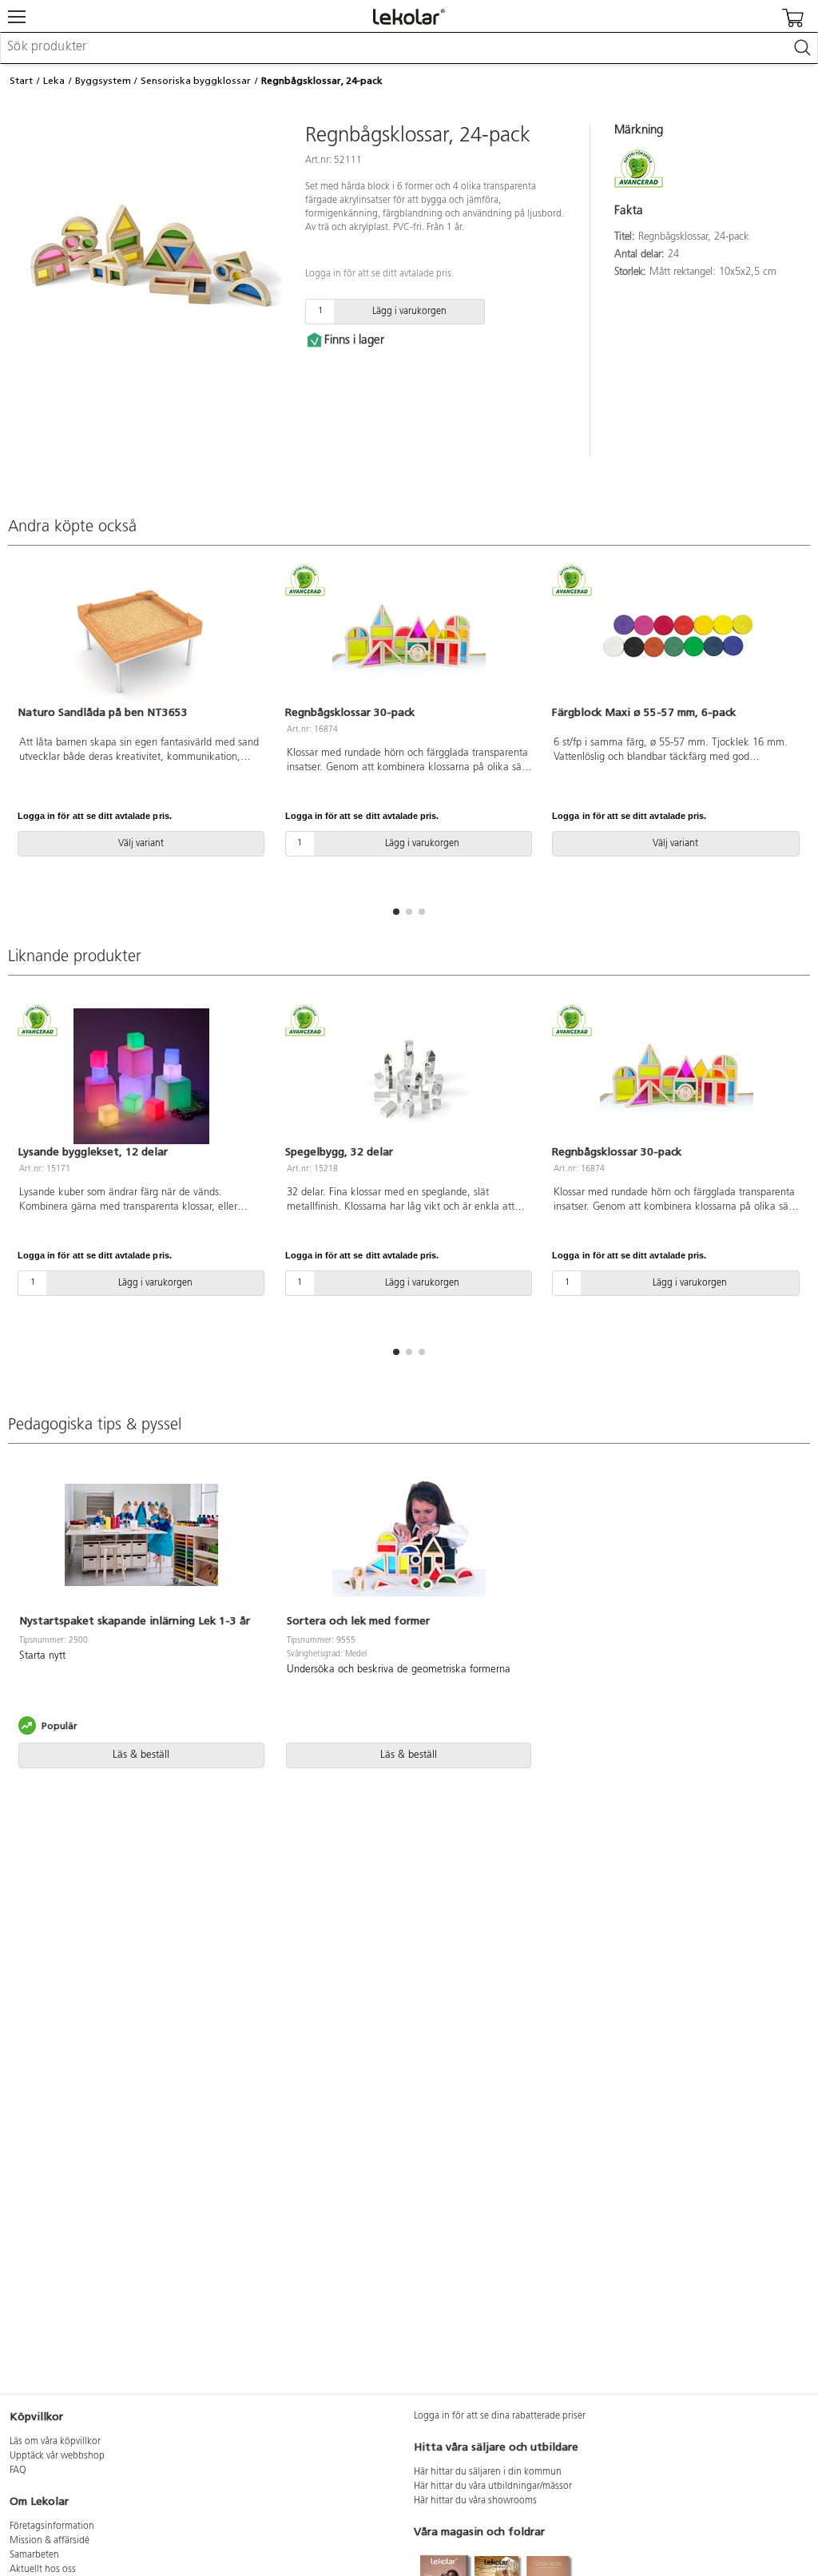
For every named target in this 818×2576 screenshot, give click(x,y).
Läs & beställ (141, 1755)
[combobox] (409, 48)
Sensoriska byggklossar (196, 81)
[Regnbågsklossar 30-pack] (409, 637)
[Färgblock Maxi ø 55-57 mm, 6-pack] (676, 637)
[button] (396, 912)
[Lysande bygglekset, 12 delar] (142, 1076)
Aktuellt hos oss (43, 2570)
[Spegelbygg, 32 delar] (409, 1076)
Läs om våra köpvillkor (55, 2442)
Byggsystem (103, 81)
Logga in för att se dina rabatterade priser (500, 2416)
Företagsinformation (52, 2526)
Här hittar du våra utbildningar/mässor (493, 2487)
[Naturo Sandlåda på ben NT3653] (142, 637)
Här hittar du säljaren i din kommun (488, 2472)
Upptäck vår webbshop (57, 2456)
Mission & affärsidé (50, 2541)
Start (21, 81)
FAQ (18, 2471)
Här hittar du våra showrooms (475, 2501)
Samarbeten (34, 2555)
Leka (54, 81)
